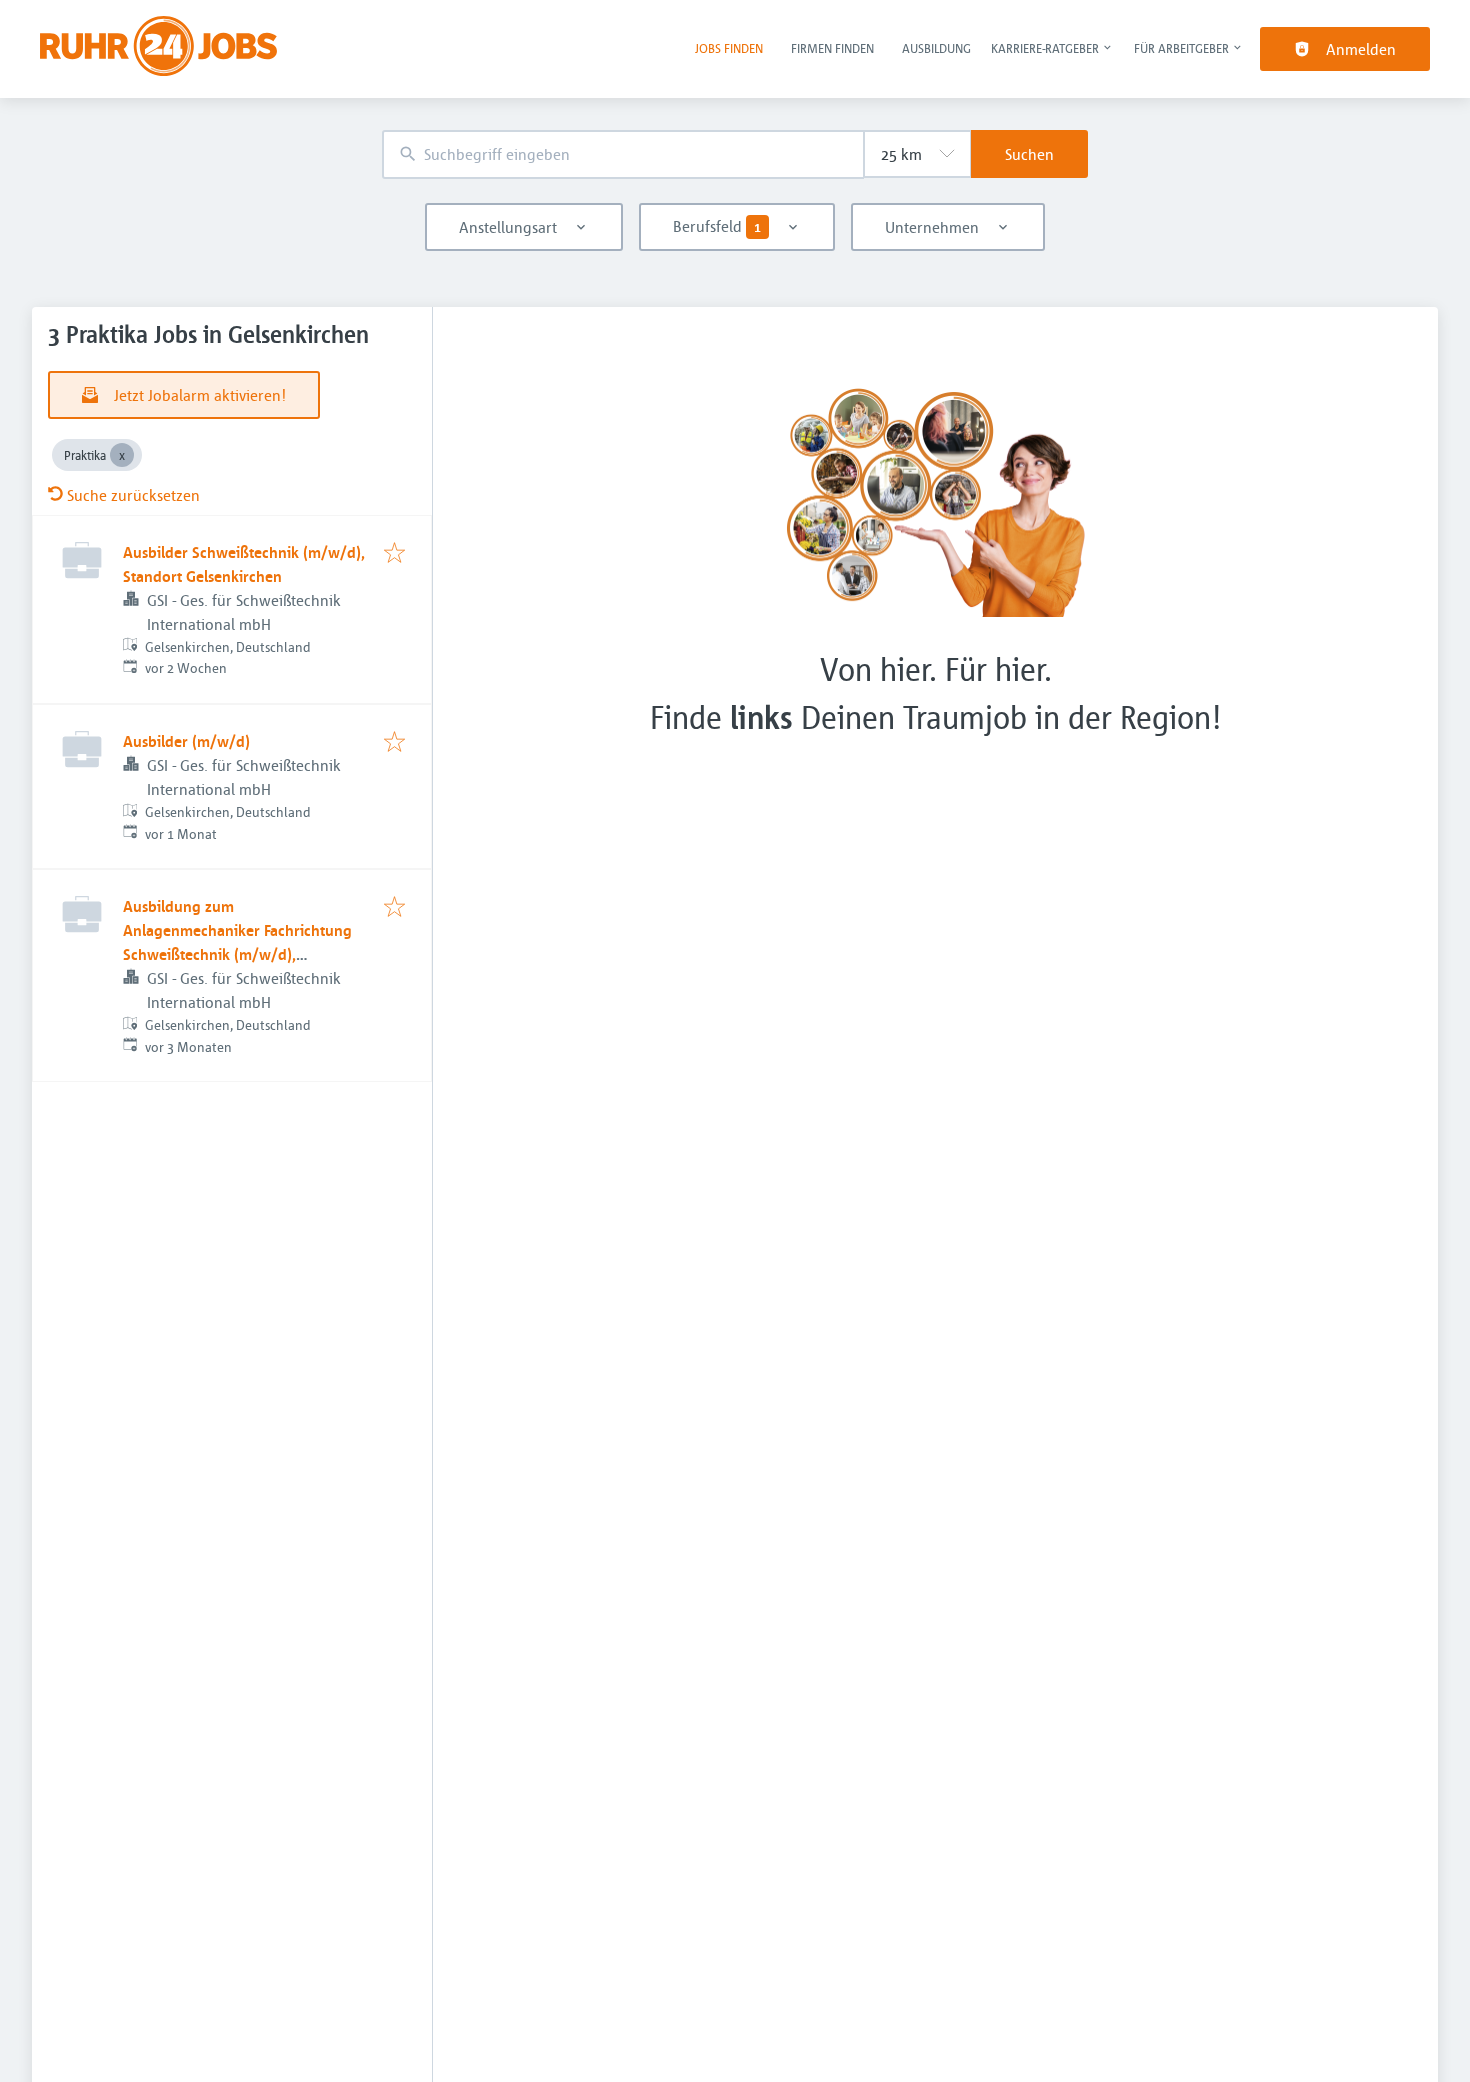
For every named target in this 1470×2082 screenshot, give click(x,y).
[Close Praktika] (122, 455)
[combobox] (623, 154)
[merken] (394, 554)
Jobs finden (729, 48)
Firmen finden (832, 48)
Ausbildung (936, 48)
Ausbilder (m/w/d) (186, 741)
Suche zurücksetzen (133, 495)
